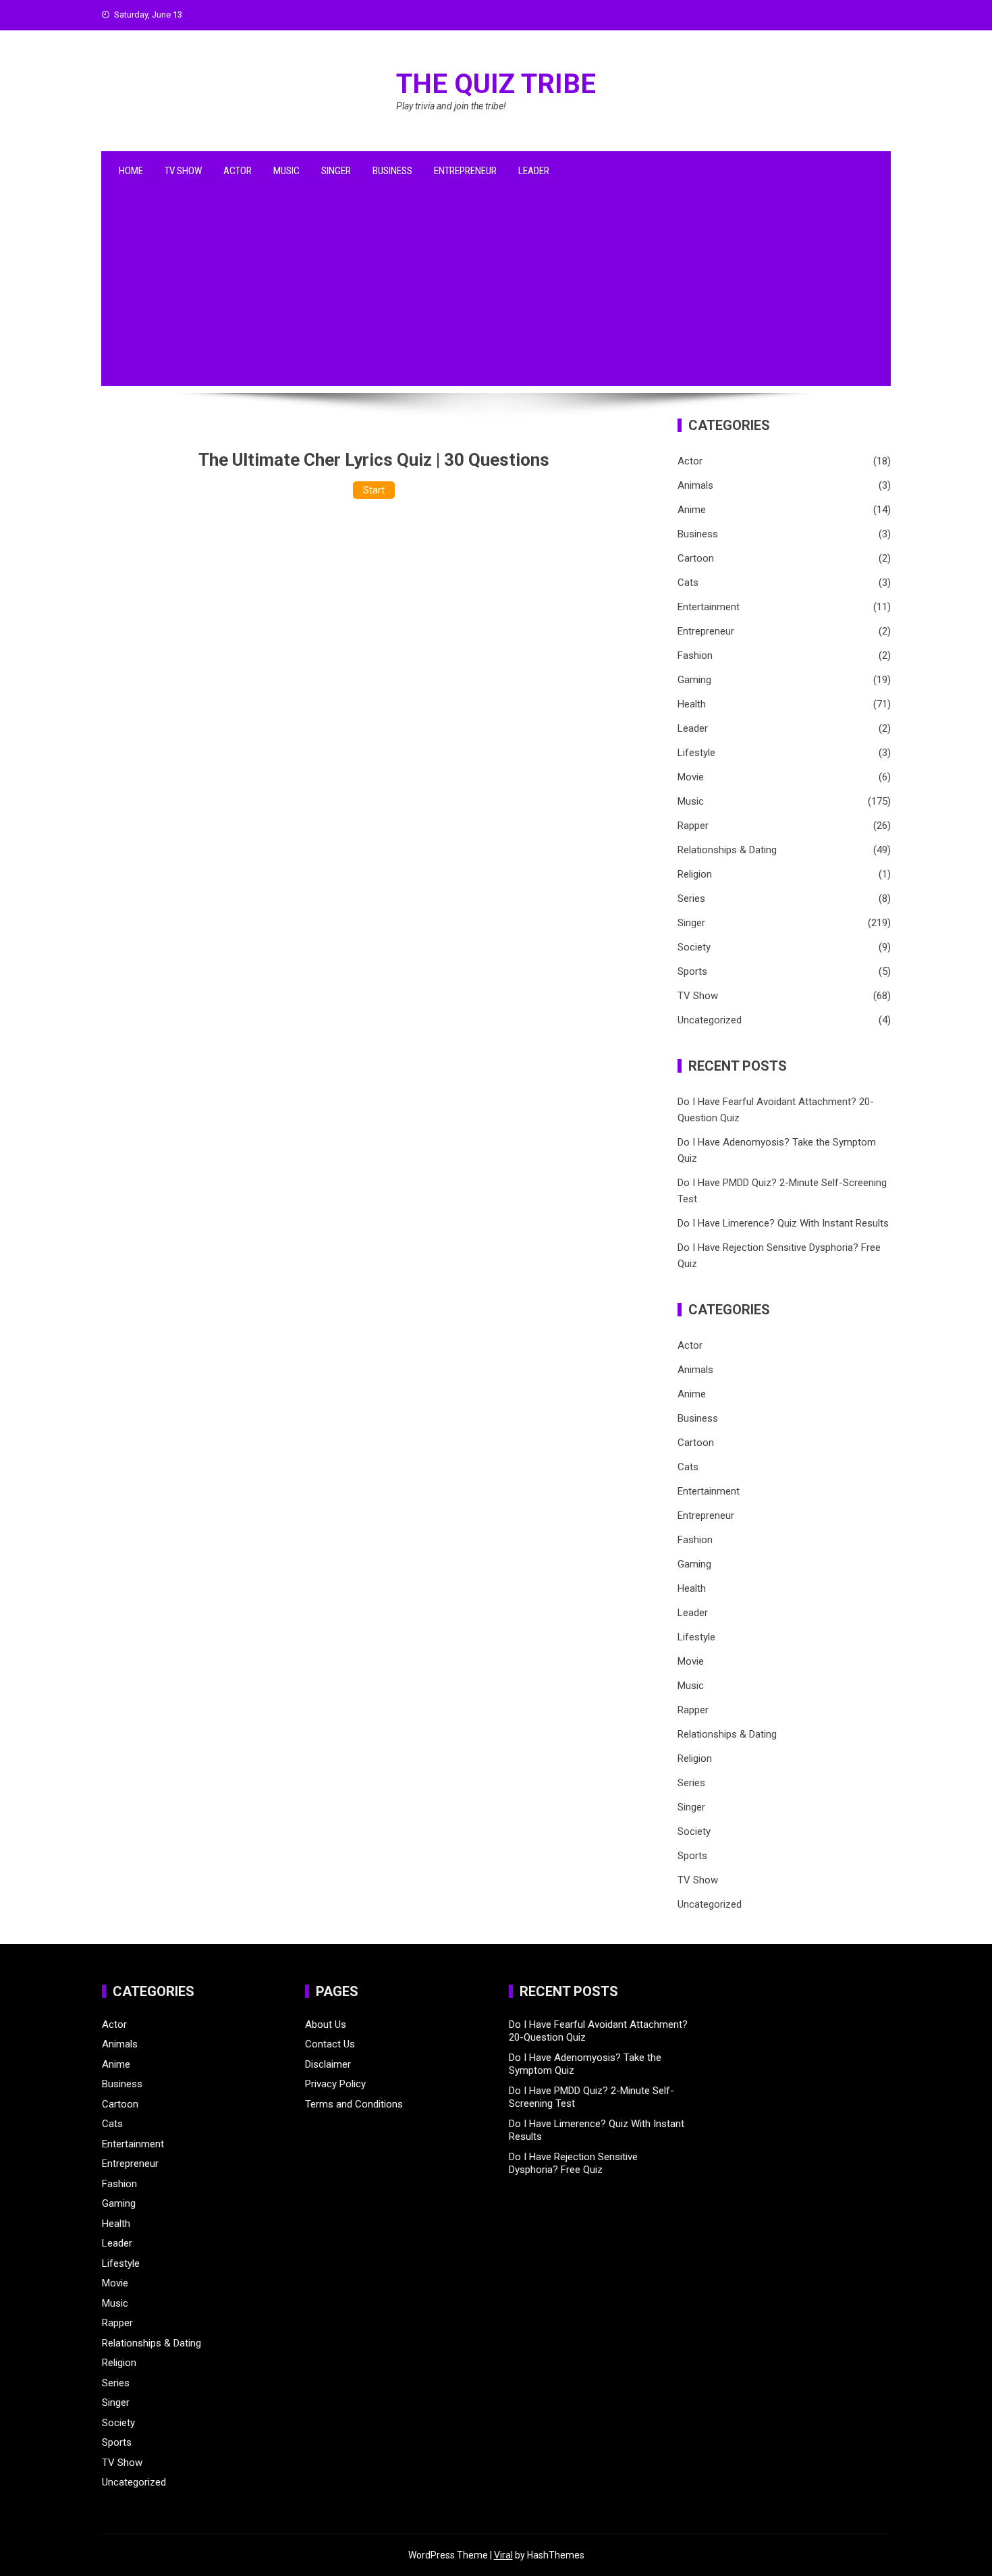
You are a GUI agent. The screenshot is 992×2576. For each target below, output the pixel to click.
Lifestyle (696, 753)
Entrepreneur (465, 171)
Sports (692, 971)
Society (694, 947)
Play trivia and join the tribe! (451, 106)
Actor (238, 171)
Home (131, 171)
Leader (534, 171)
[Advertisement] (496, 292)
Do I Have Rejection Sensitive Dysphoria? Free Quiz (573, 2164)
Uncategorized (710, 1020)
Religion (695, 874)
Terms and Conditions (354, 2104)
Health (692, 704)
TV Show (183, 171)
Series (691, 898)
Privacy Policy (335, 2084)
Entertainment (709, 607)
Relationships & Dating (727, 850)
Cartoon (696, 558)
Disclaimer (328, 2064)
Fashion (695, 655)
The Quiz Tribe (496, 84)
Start (374, 490)
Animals (695, 485)
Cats (688, 583)
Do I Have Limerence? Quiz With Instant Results (783, 1223)
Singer (336, 171)
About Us (326, 2024)
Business (392, 171)
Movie (691, 777)
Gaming (694, 680)
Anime (692, 510)
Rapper (693, 826)
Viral (503, 2555)
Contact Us (330, 2044)
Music (286, 171)
